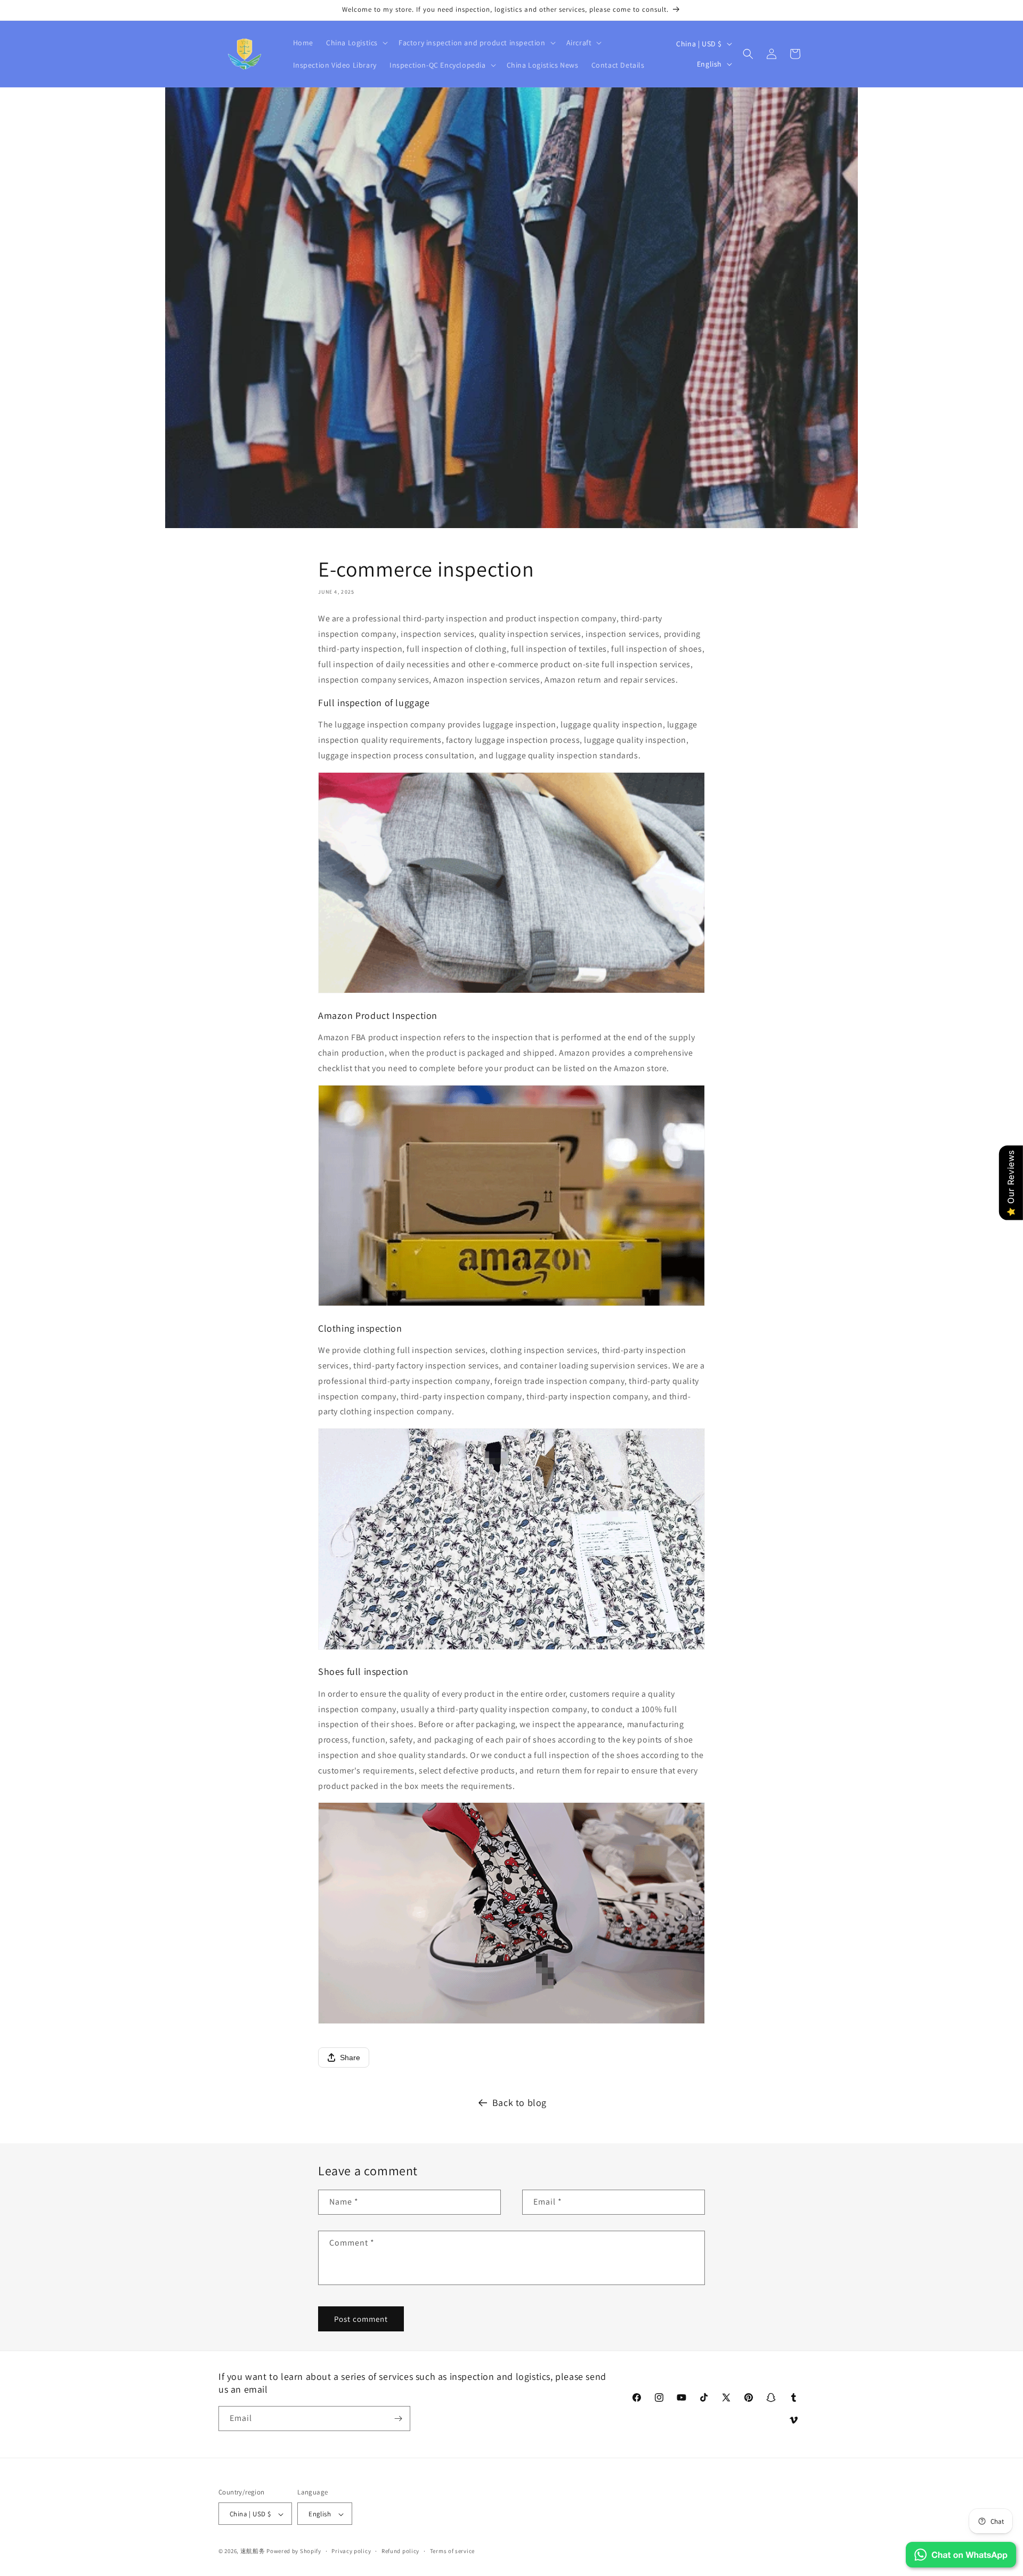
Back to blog (519, 2103)
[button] (356, 43)
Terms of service (452, 2551)
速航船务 (253, 2551)
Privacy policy (351, 2551)
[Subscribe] (398, 2419)
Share (350, 2057)
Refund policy (400, 2551)
